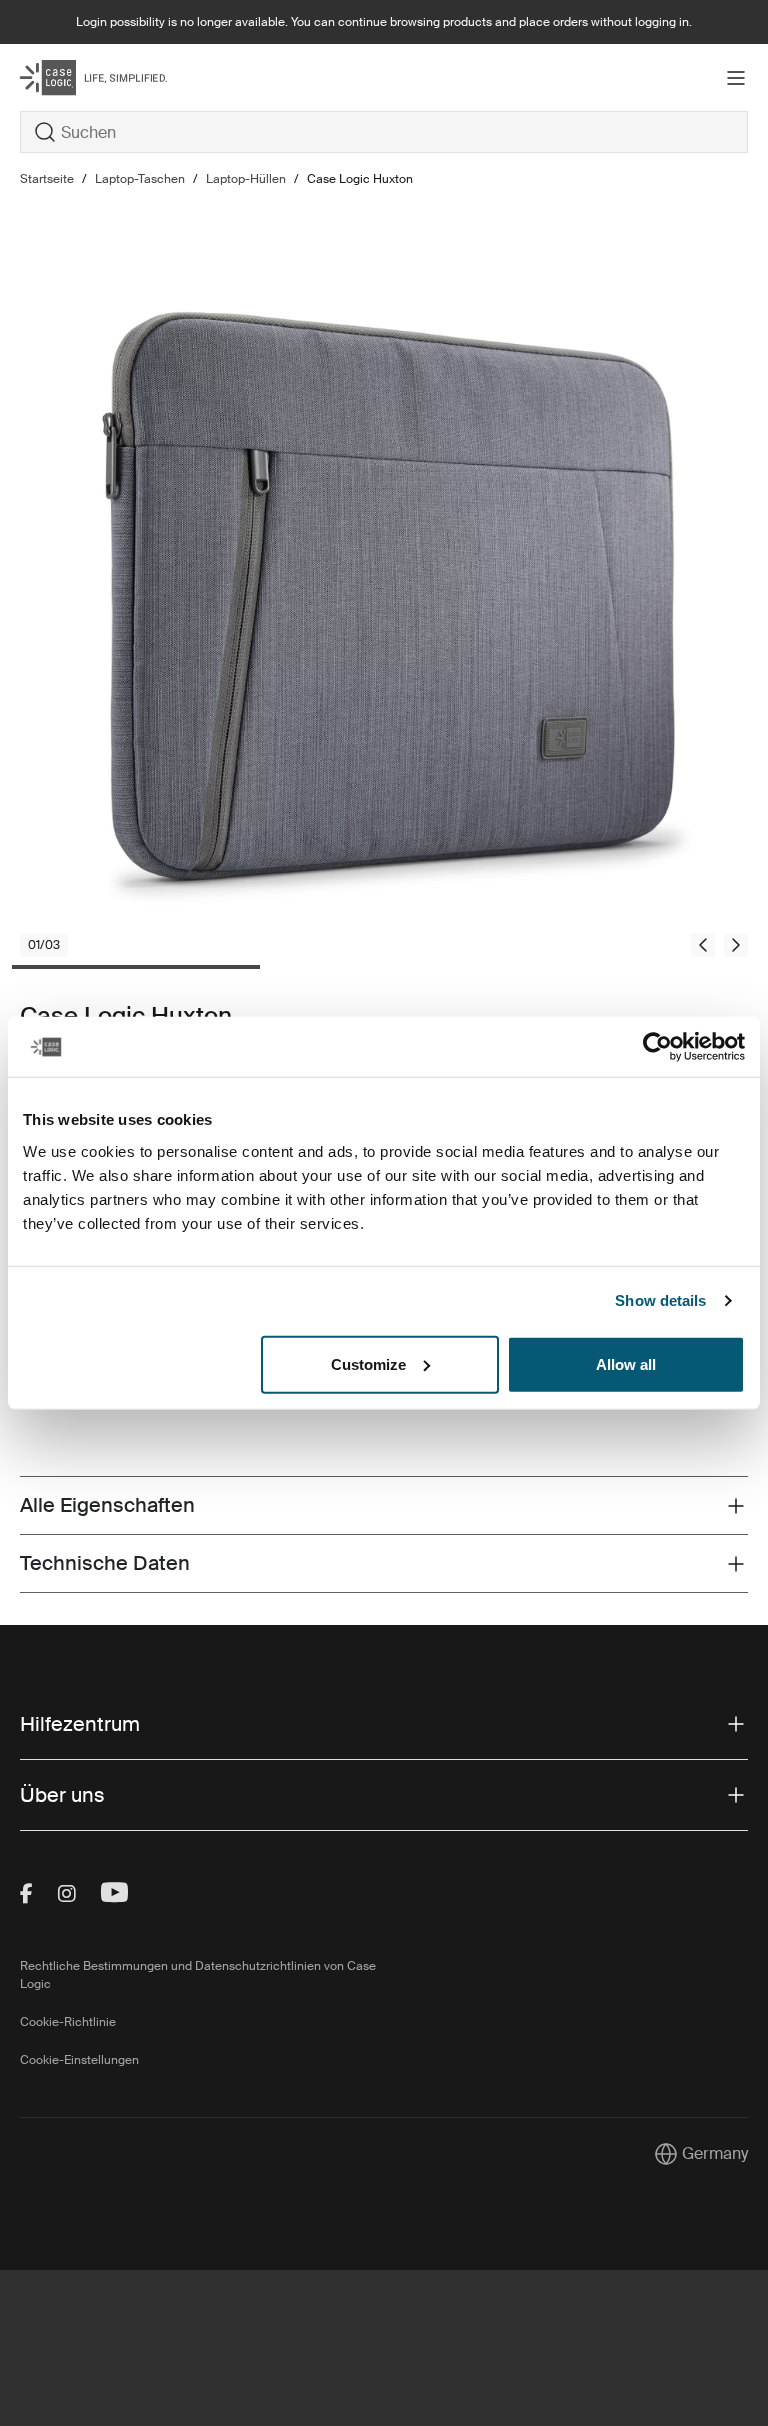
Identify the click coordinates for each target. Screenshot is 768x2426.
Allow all (626, 1363)
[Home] (141, 77)
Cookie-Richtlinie (68, 2022)
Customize (368, 1363)
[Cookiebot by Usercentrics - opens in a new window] (657, 1047)
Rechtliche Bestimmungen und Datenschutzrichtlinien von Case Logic (198, 1975)
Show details (660, 1300)
